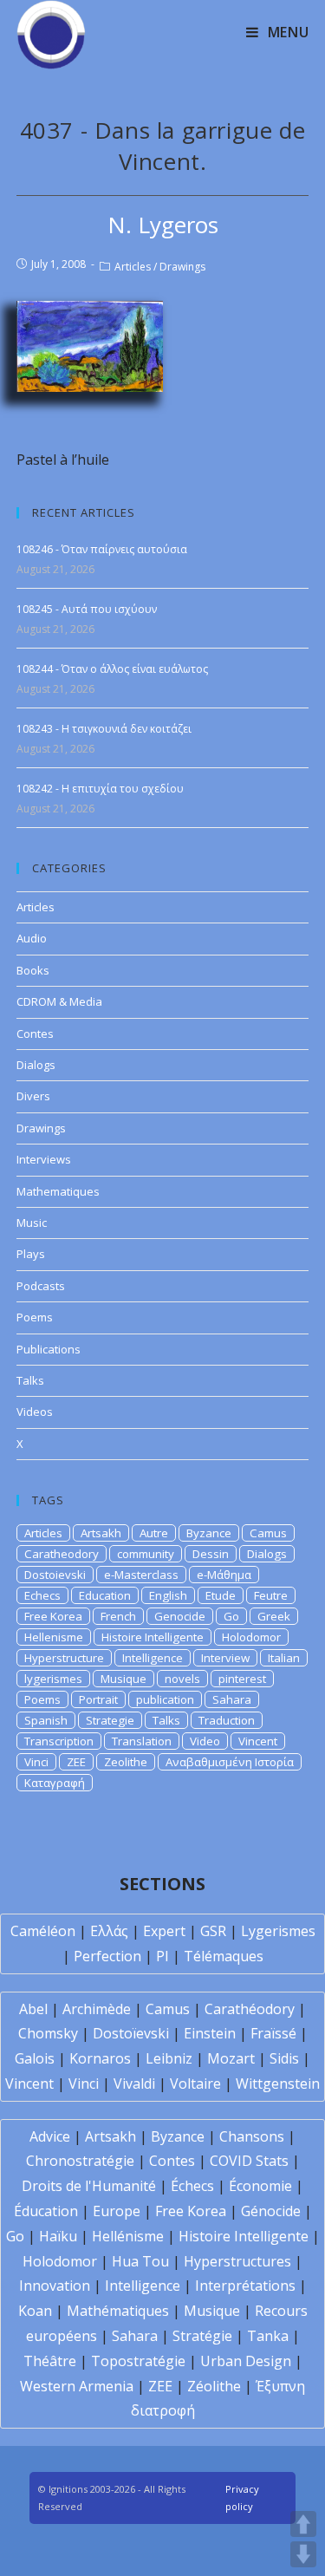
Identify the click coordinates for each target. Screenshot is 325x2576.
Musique (123, 1679)
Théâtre (50, 2361)
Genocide (180, 1616)
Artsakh (101, 1533)
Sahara (232, 1699)
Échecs (192, 2186)
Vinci (36, 1762)
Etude (221, 1595)
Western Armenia (77, 2386)
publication (165, 1699)
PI (162, 1956)
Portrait (98, 1699)
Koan (35, 2311)
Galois (35, 2058)
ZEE (76, 1762)
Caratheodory (62, 1554)
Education (105, 1595)
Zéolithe (214, 2386)
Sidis (284, 2058)
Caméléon (43, 1931)
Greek (274, 1616)
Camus (268, 1533)
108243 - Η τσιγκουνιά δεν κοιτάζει (104, 729)
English (168, 1595)
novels (182, 1679)
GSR (213, 1931)
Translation (142, 1741)
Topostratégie (138, 2361)
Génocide (271, 2211)
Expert (164, 1931)
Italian (284, 1658)
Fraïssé (273, 2033)
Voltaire (195, 2084)
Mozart (231, 2058)
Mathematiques (58, 1191)
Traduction (227, 1720)
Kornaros (100, 2058)
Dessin (211, 1554)
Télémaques (224, 1956)
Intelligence (153, 1658)
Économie (260, 2186)
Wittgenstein (278, 2084)
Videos (35, 1412)
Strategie (110, 1720)
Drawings (182, 267)
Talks (30, 1380)
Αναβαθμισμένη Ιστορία (230, 1762)
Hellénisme (128, 2236)
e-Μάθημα (224, 1575)
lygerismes (53, 1679)
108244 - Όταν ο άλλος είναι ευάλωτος (112, 669)
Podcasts (41, 1286)
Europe (117, 2211)
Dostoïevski (131, 2033)
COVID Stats (249, 2161)
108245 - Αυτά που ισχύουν (87, 609)
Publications (49, 1349)
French (118, 1616)
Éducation (46, 2211)
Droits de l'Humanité (89, 2186)
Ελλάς (109, 1931)
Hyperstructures (237, 2261)
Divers (33, 1096)
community (146, 1554)
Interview (225, 1658)
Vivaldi (134, 2084)
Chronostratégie (80, 2161)
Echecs (42, 1595)
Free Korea (53, 1616)
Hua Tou (140, 2261)
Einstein (210, 2033)
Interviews (44, 1159)
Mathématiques (118, 2311)
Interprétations (245, 2286)
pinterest (242, 1679)
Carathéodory (250, 2009)
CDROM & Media (59, 1001)
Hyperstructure (64, 1658)
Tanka (268, 2336)
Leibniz (169, 2058)
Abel (33, 2009)
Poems (35, 1317)
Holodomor (251, 1637)
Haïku (58, 2236)
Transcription (59, 1741)
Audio (32, 938)
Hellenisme (54, 1637)
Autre (154, 1533)
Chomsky (48, 2033)
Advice (50, 2136)
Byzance (209, 1533)
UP (303, 2524)
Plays (31, 1254)
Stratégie (202, 2336)
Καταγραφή (55, 1783)
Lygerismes (278, 1931)
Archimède (97, 2009)
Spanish (46, 1720)
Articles (133, 267)
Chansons (252, 2136)
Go (231, 1616)
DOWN (303, 2554)
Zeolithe (126, 1762)
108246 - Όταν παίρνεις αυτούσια (102, 549)
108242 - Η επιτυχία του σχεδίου (100, 789)
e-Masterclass (141, 1575)
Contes (35, 1034)
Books (33, 970)
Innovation (55, 2286)
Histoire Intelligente (153, 1637)
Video (205, 1741)
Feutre (271, 1595)
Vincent (258, 1741)
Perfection (107, 1956)
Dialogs (36, 1065)
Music (32, 1223)
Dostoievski (55, 1575)
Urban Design (246, 2361)
